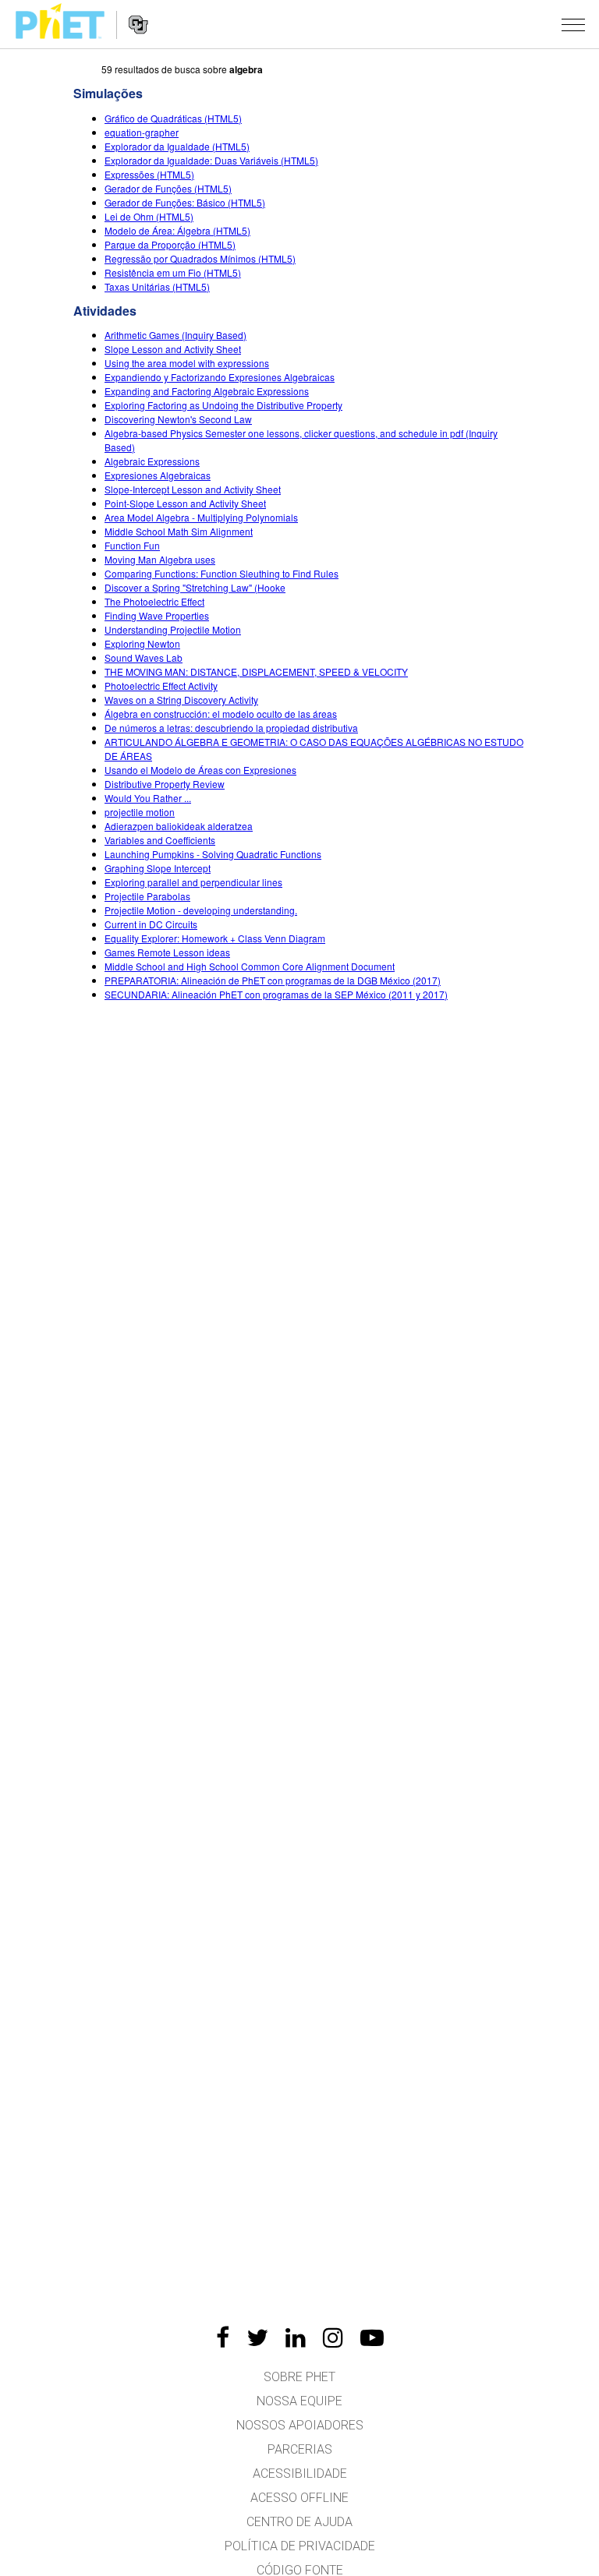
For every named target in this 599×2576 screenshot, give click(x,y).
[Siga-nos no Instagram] (333, 2337)
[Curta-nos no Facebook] (223, 2337)
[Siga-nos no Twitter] (257, 2337)
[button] (573, 24)
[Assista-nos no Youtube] (372, 2337)
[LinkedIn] (296, 2337)
